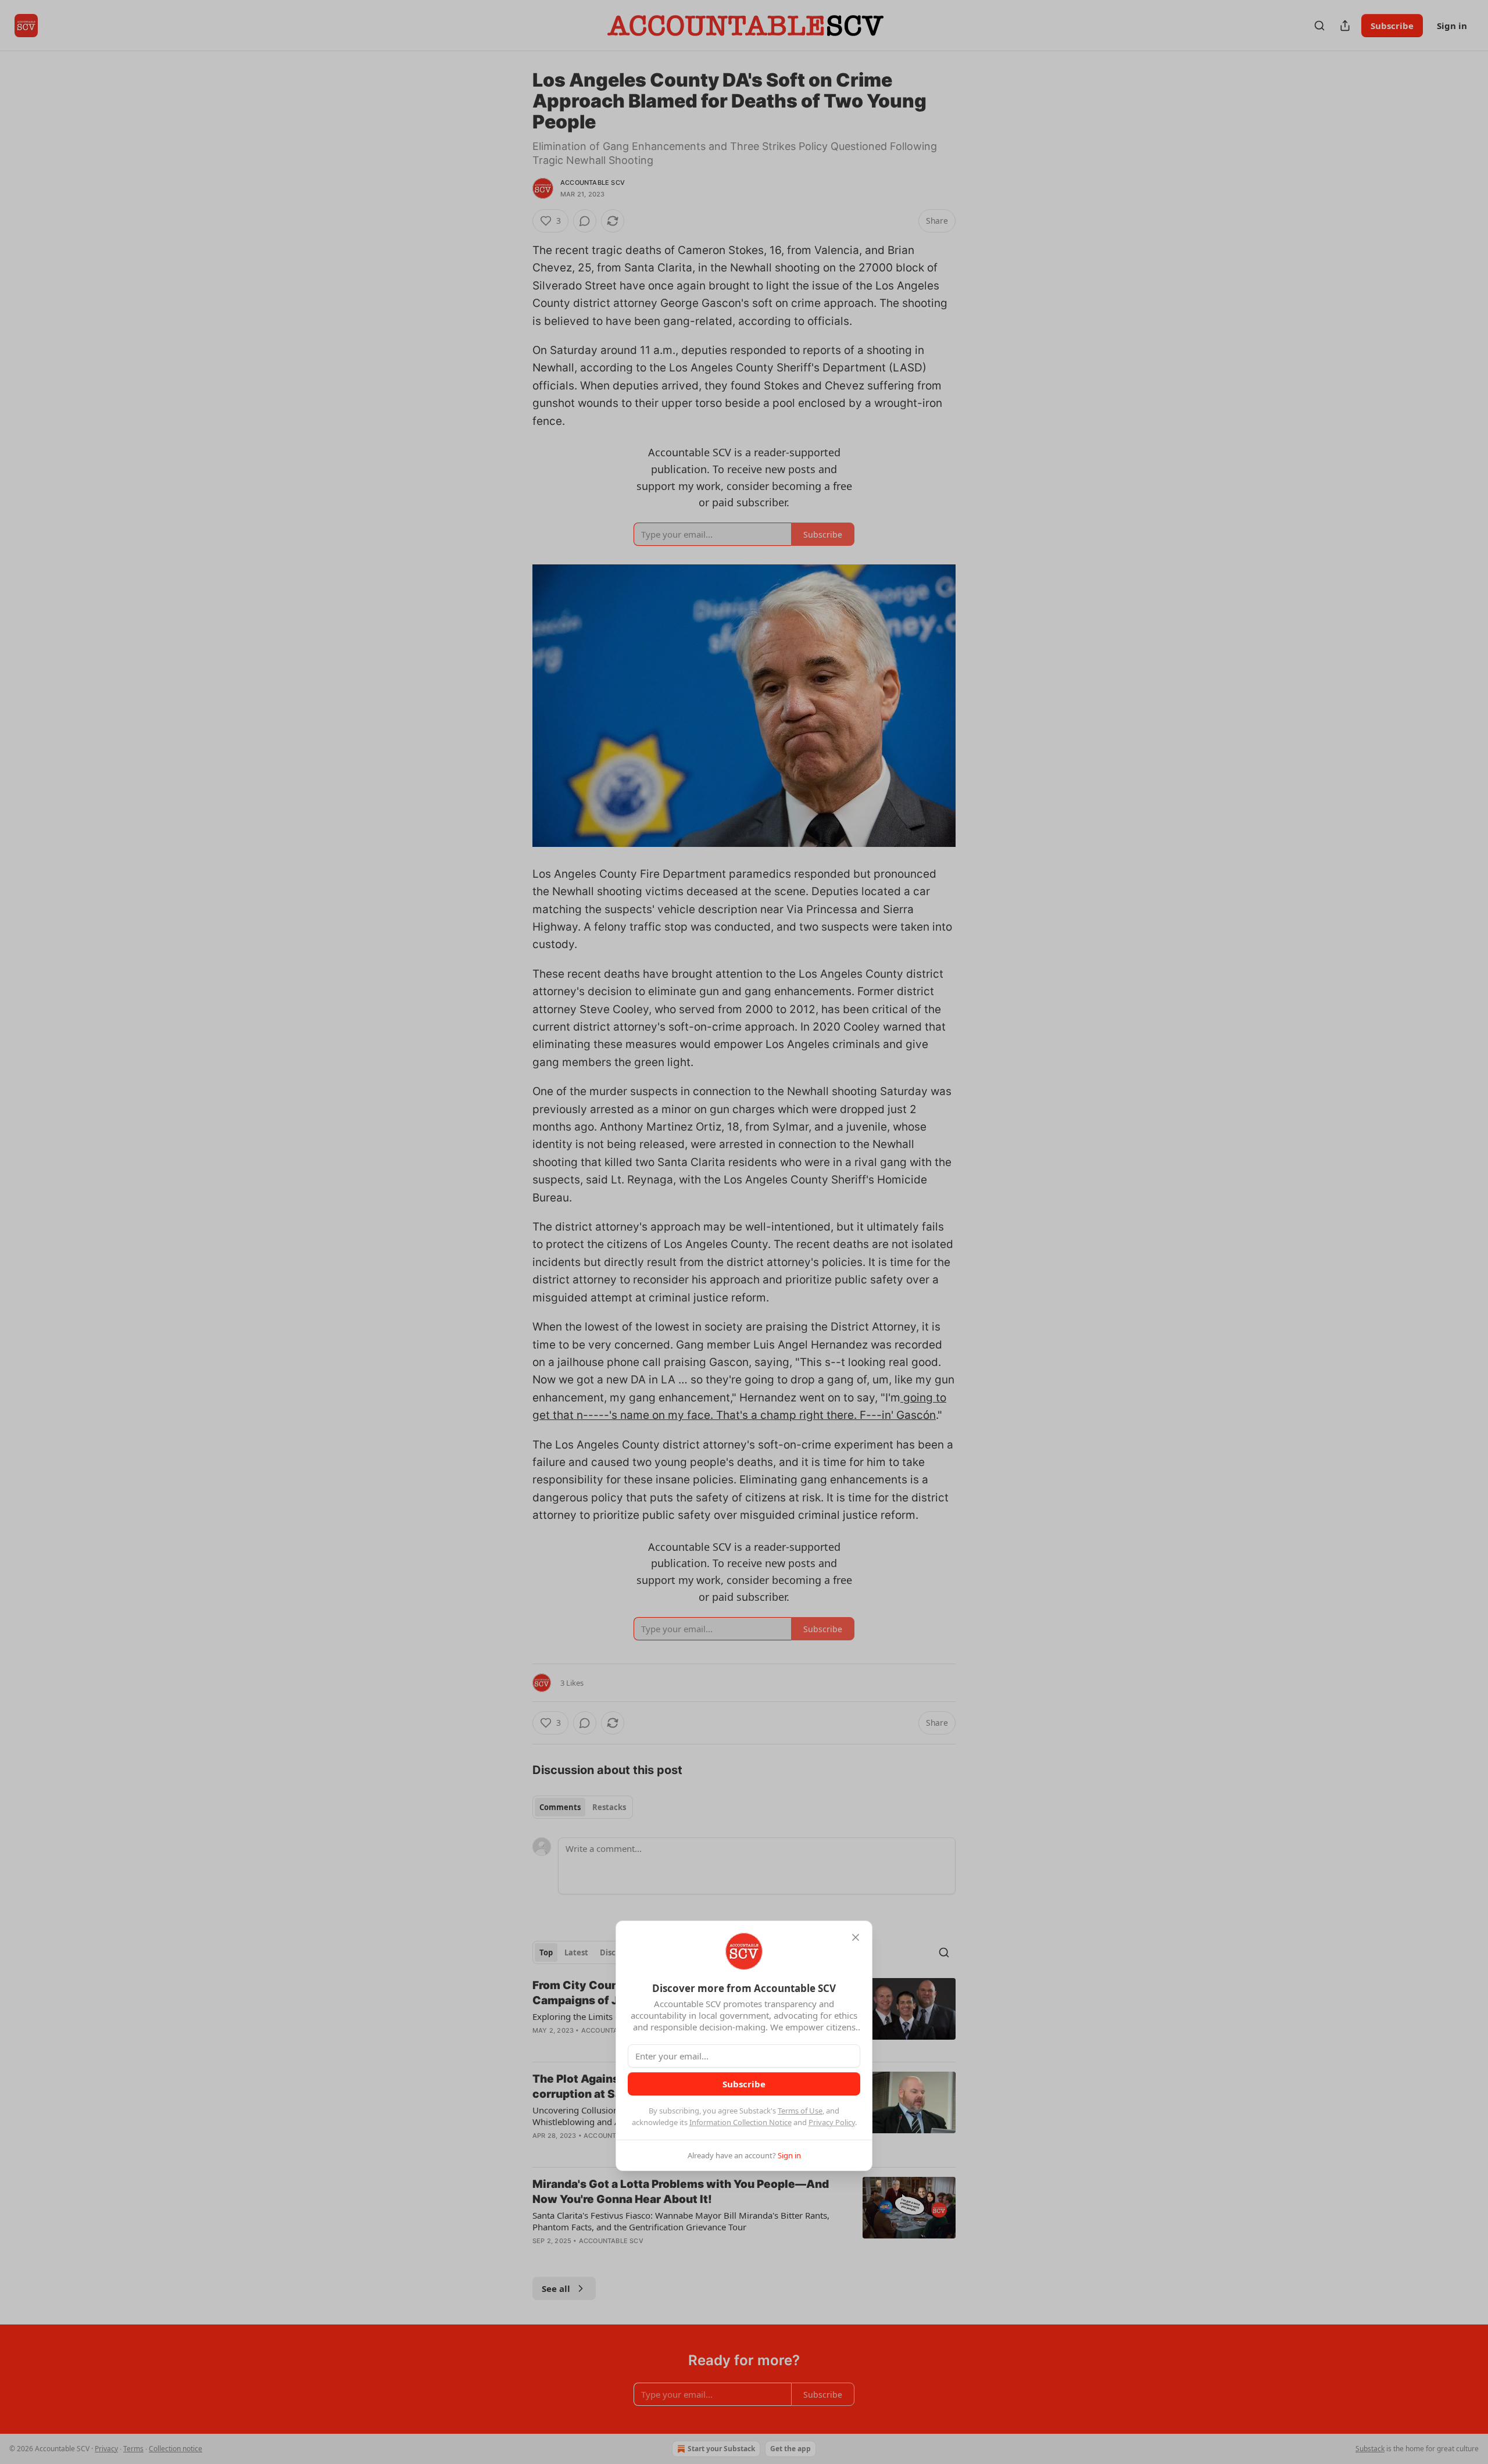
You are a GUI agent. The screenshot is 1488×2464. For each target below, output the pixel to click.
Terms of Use (800, 2111)
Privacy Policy (832, 2122)
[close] (856, 1937)
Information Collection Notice (741, 2122)
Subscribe (744, 2084)
